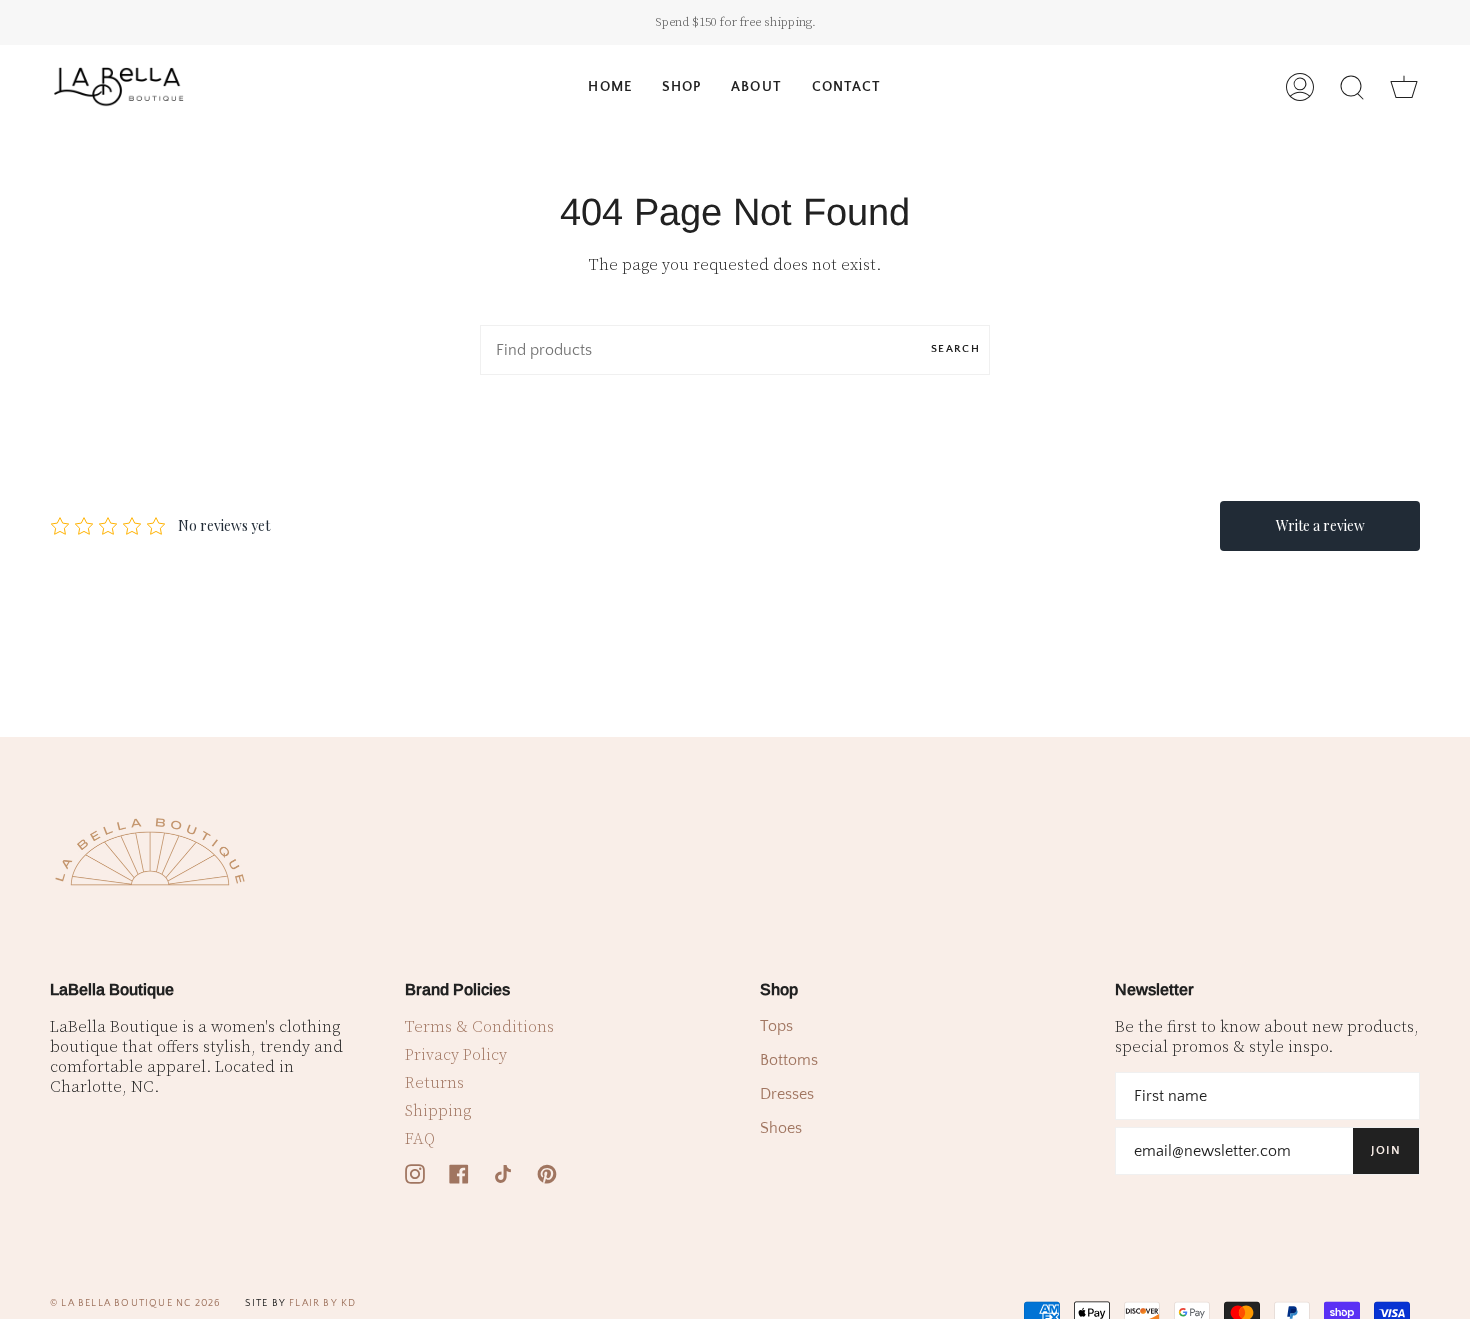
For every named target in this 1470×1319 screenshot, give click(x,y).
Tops (776, 1026)
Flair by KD (322, 1303)
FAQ (420, 1139)
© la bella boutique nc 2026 (135, 1303)
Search (955, 349)
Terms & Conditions (479, 1027)
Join (1386, 1150)
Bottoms (789, 1060)
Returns (434, 1083)
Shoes (781, 1128)
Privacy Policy (456, 1055)
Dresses (787, 1094)
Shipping (438, 1111)
